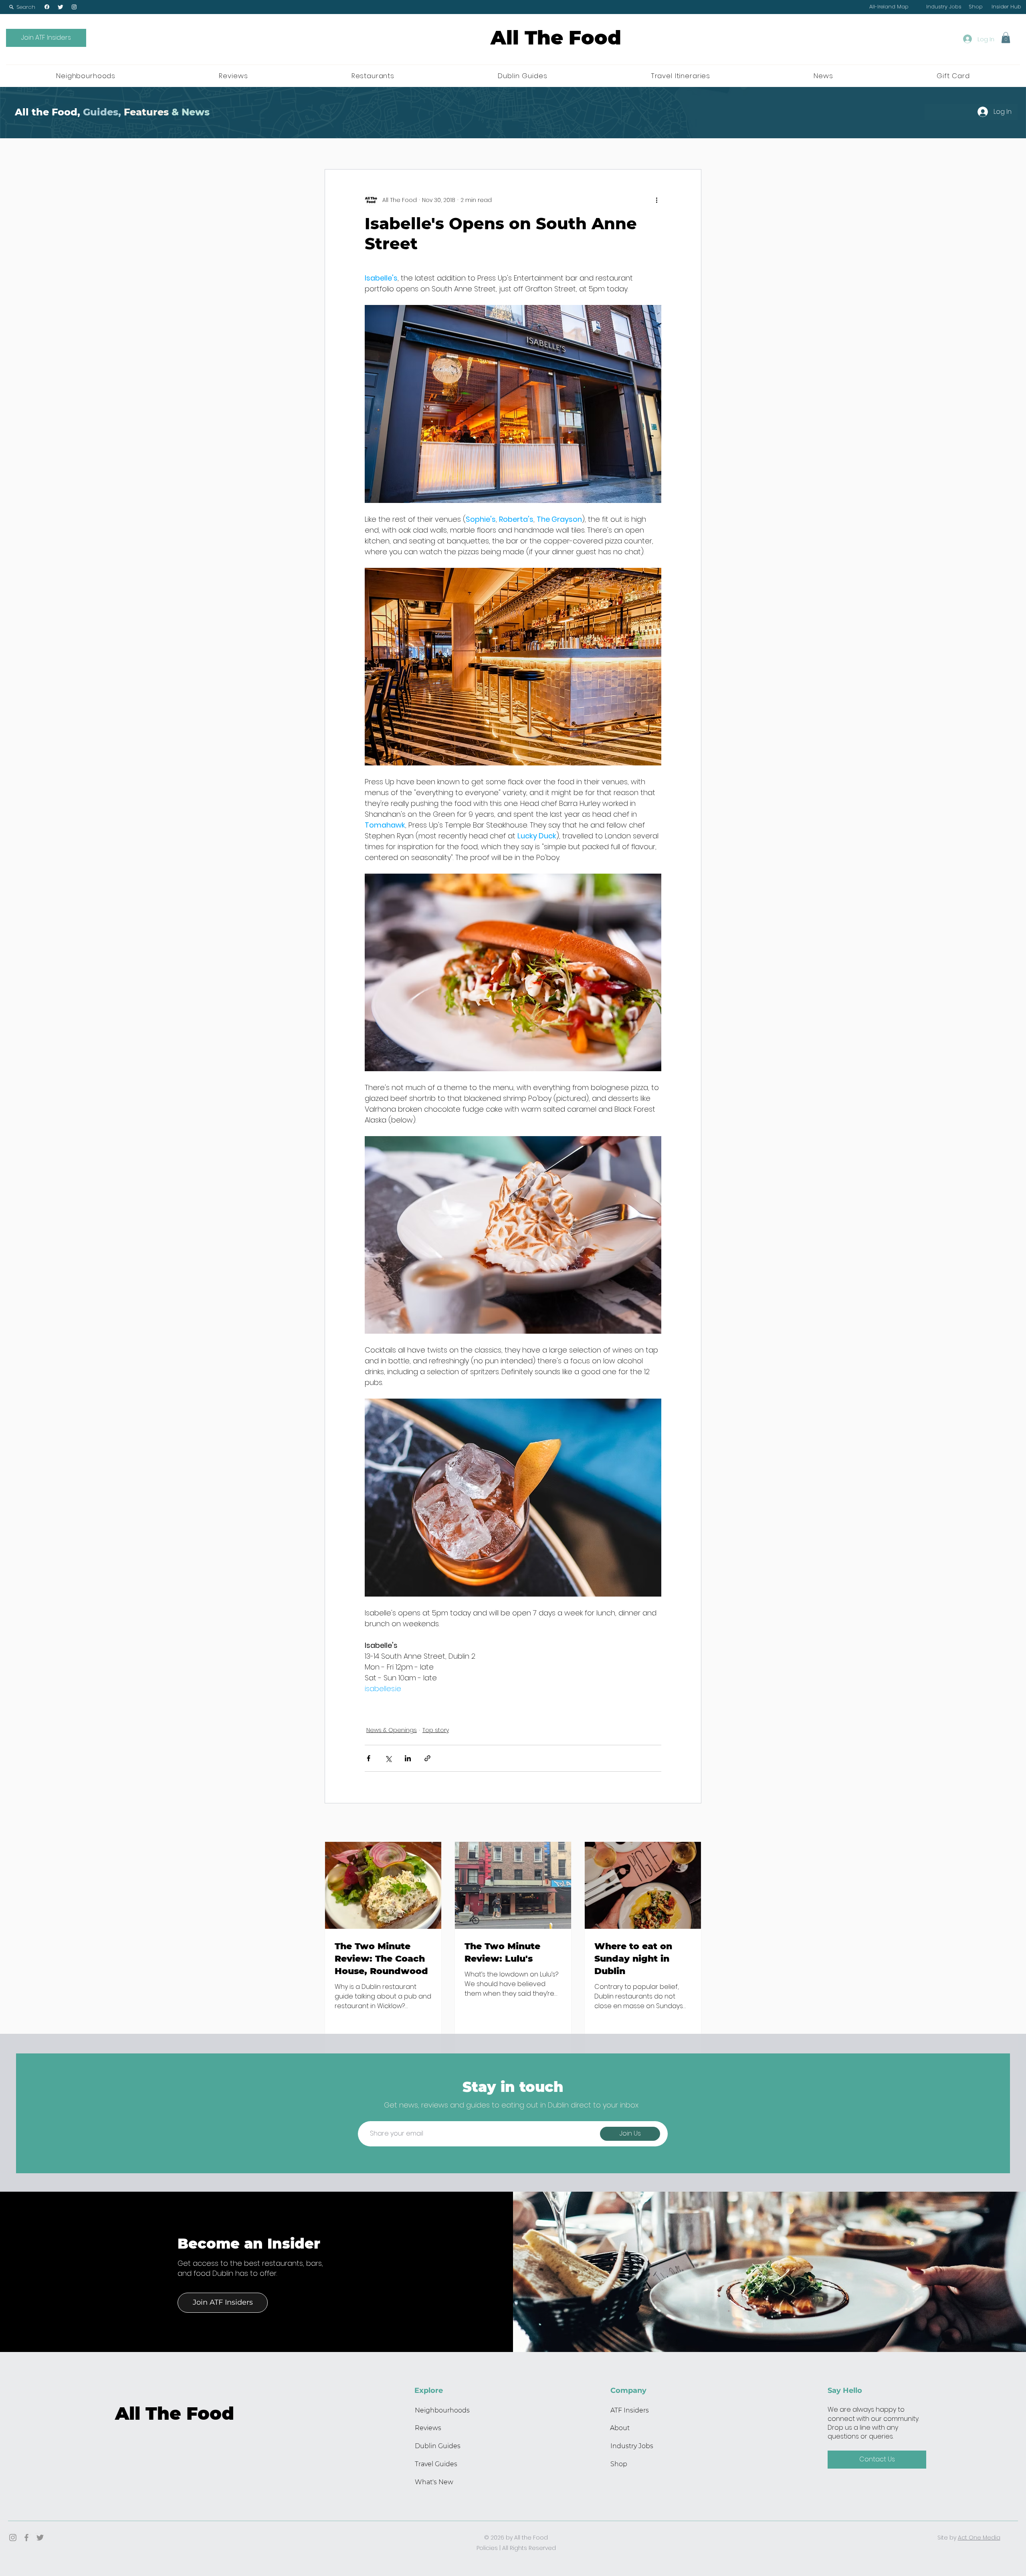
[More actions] (656, 200)
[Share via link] (427, 1758)
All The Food (556, 38)
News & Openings (392, 1730)
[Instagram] (74, 7)
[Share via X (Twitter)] (388, 1758)
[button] (22, 7)
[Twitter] (61, 7)
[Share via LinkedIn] (408, 1758)
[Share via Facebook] (369, 1758)
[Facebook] (47, 7)
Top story (436, 1730)
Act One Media (979, 2538)
